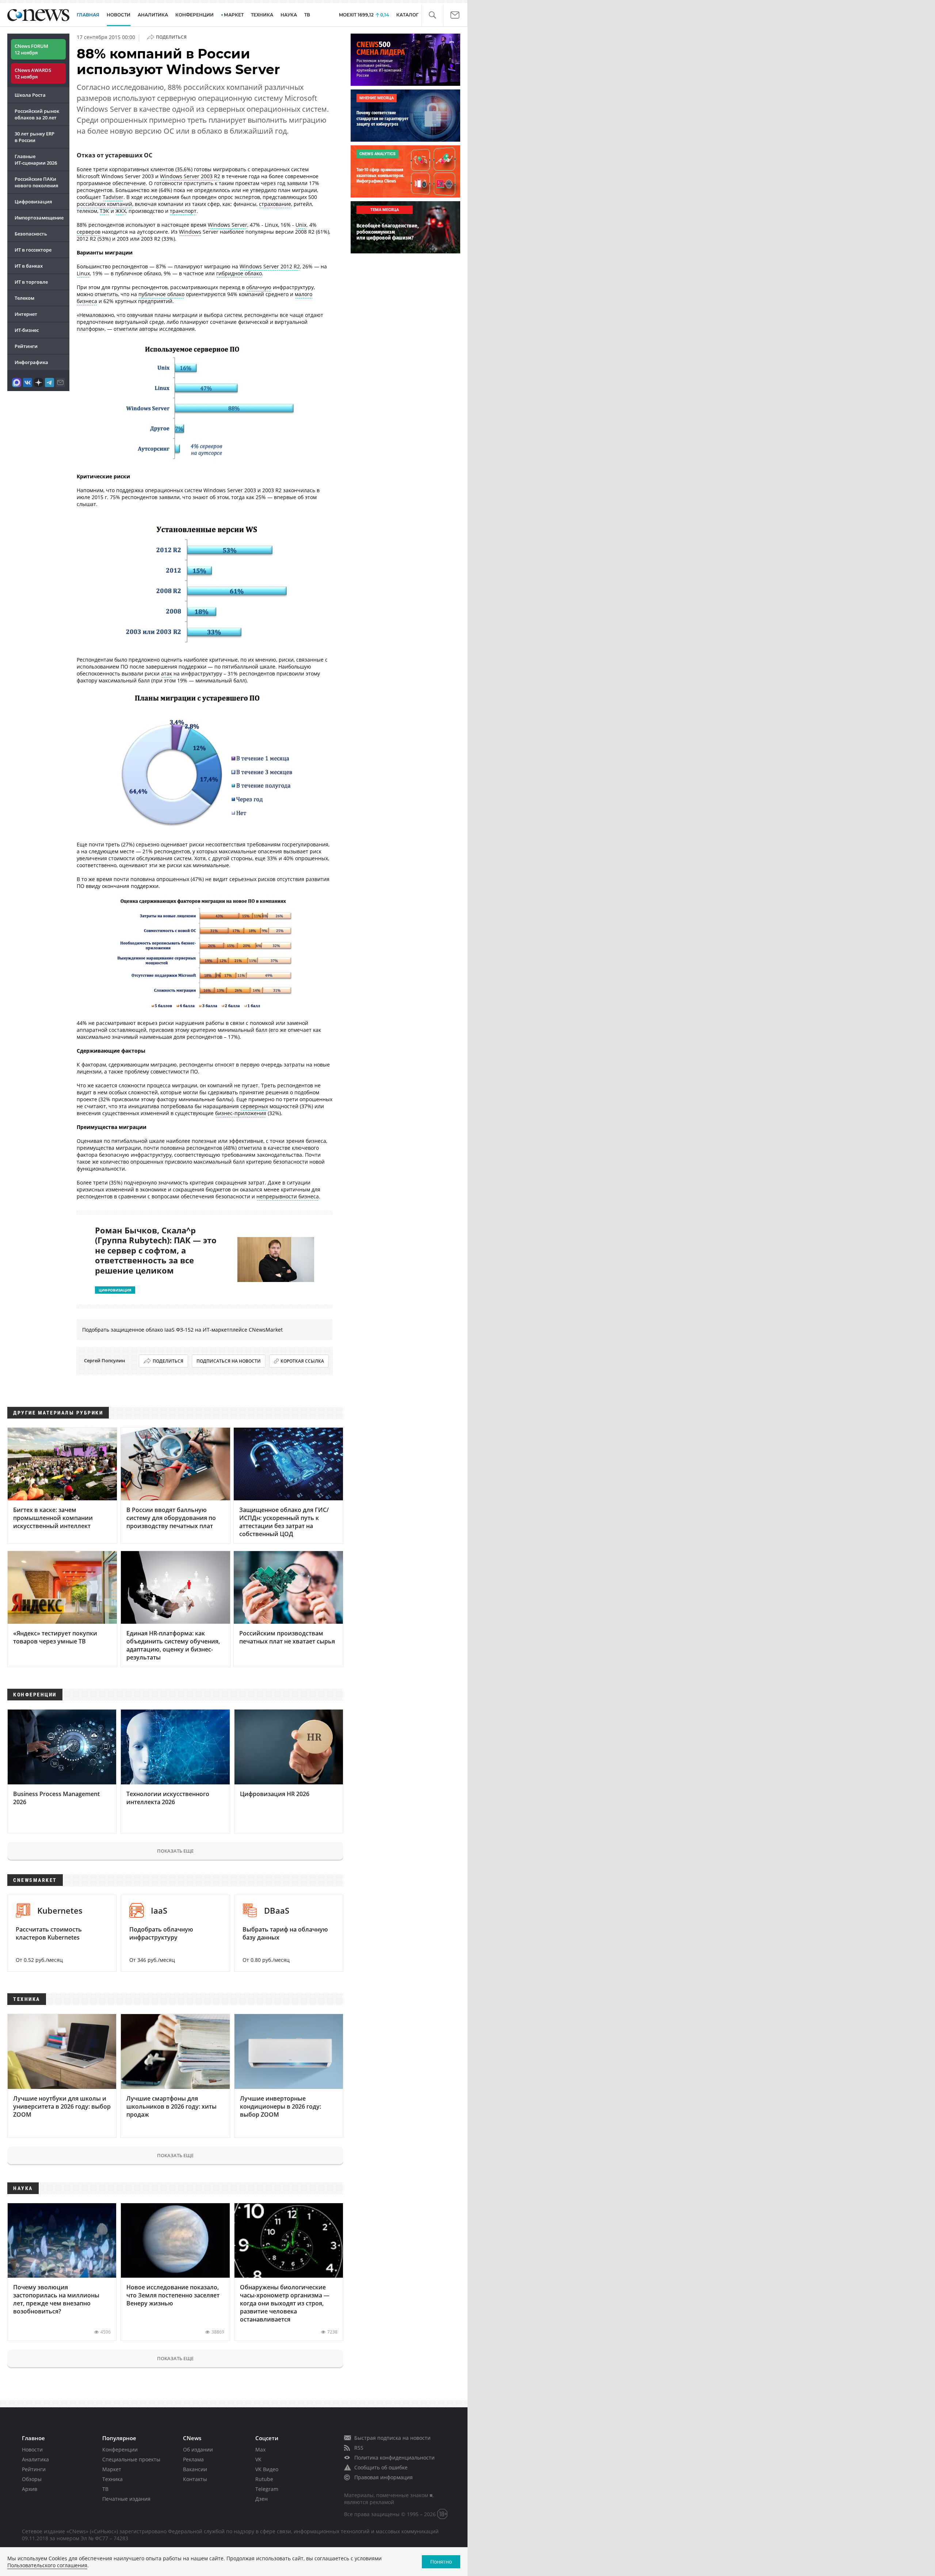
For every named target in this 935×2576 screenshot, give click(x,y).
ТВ (307, 15)
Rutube (264, 2479)
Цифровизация (33, 202)
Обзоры (32, 2479)
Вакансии (195, 2469)
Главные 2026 (36, 160)
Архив (30, 2489)
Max (260, 2449)
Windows (190, 232)
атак (167, 673)
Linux (83, 273)
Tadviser (113, 197)
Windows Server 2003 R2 (190, 176)
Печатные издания (126, 2499)
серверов (89, 232)
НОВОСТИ (119, 15)
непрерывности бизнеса (288, 1196)
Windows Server (228, 225)
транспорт (183, 211)
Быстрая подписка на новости (392, 2438)
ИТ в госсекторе (33, 250)
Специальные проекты (131, 2459)
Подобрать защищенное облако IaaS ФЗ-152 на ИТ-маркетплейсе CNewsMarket (182, 1330)
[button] (432, 15)
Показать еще (175, 1851)
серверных (254, 1106)
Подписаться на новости (229, 1361)
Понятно (441, 2562)
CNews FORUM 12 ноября (31, 49)
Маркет (112, 2469)
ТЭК (104, 211)
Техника (112, 2479)
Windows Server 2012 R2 (270, 266)
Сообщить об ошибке (381, 2467)
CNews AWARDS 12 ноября (33, 73)
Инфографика (31, 362)
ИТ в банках (29, 266)
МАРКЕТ (234, 15)
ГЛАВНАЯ (88, 15)
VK (258, 2459)
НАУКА (289, 15)
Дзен (262, 2499)
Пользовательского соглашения (47, 2565)
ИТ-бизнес (27, 330)
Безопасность (31, 234)
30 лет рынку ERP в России (35, 137)
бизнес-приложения (241, 1113)
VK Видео (267, 2469)
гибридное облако (239, 273)
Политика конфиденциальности (394, 2458)
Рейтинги (26, 346)
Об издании (198, 2449)
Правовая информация (383, 2477)
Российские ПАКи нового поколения (36, 182)
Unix (301, 225)
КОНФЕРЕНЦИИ (194, 15)
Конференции (120, 2449)
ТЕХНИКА (262, 15)
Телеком (24, 298)
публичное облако (161, 294)
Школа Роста (30, 95)
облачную (259, 287)
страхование (275, 204)
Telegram (267, 2489)
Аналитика (153, 15)
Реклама (193, 2459)
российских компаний (104, 204)
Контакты (195, 2479)
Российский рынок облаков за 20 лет (37, 114)
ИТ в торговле (31, 282)
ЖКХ (121, 211)
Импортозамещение (39, 218)
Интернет (26, 314)
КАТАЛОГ (407, 15)
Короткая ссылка (302, 1361)
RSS (359, 2448)
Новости (32, 2449)
